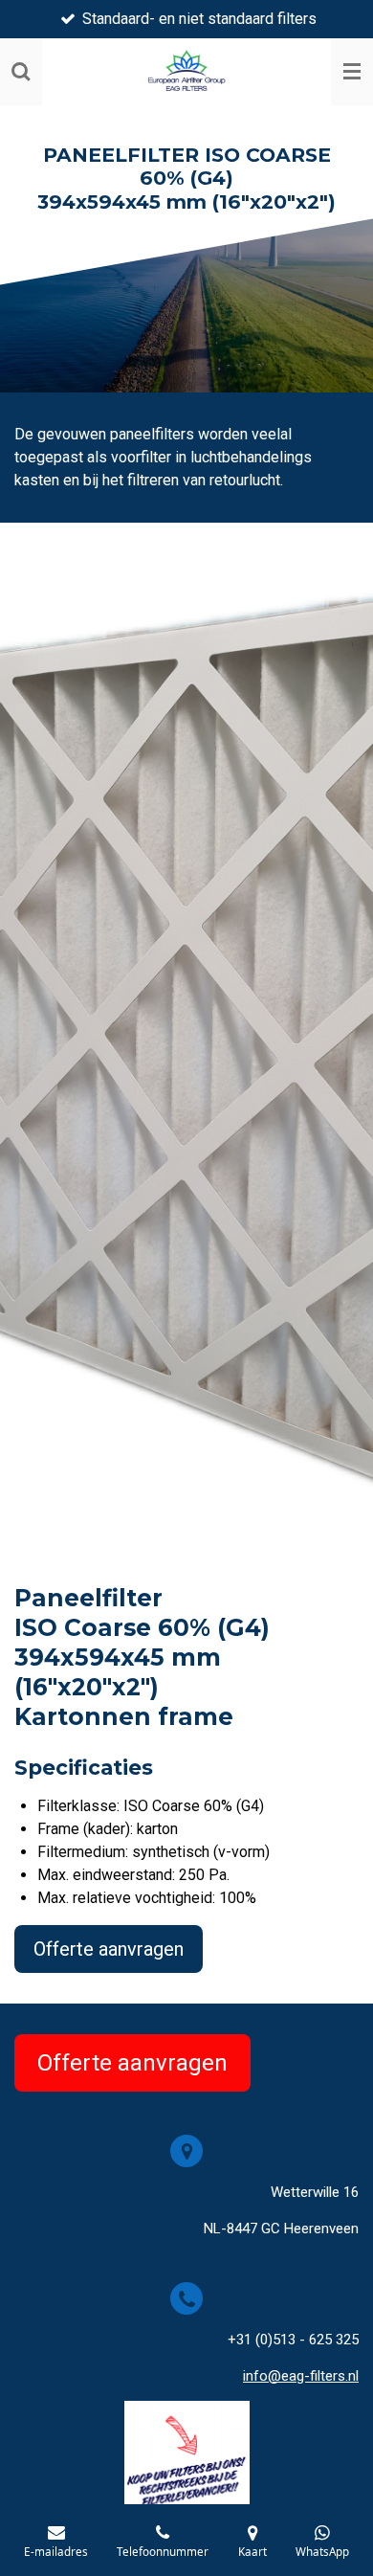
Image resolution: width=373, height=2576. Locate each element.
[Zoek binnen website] (21, 72)
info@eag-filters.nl (301, 2376)
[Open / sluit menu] (352, 72)
